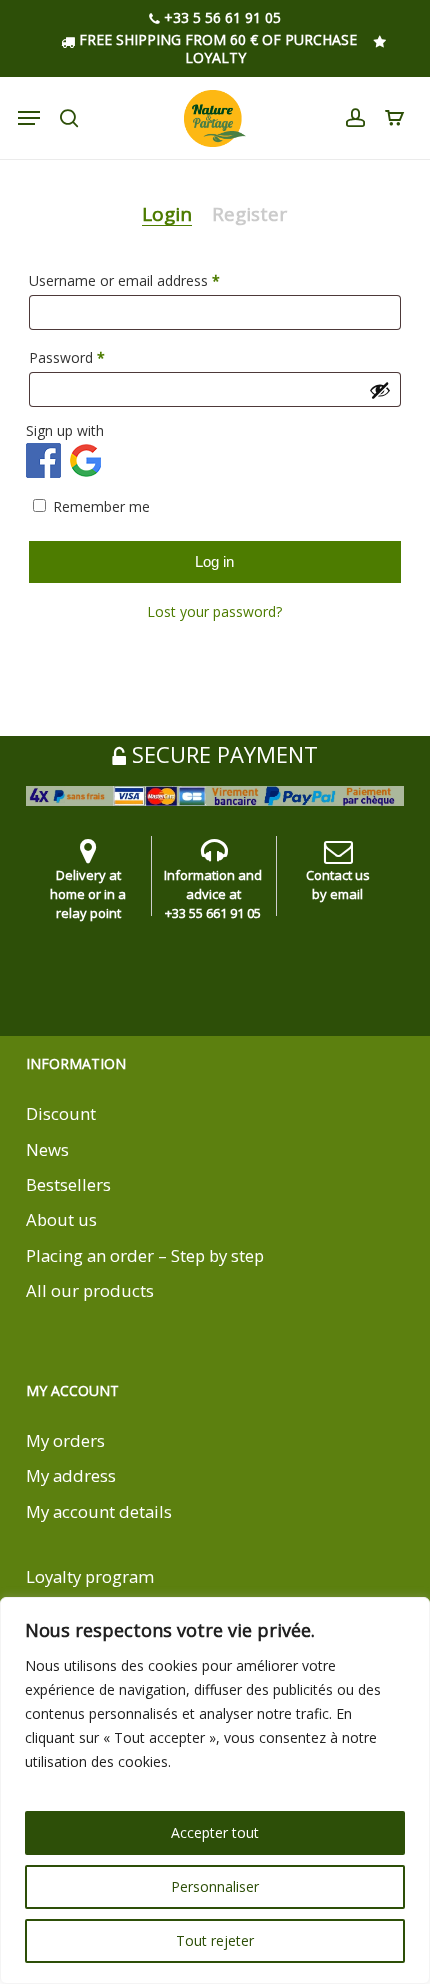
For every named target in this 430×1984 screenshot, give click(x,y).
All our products (90, 1290)
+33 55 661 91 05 (213, 913)
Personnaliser (215, 1886)
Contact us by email (338, 884)
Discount (61, 1113)
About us (61, 1219)
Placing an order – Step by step (145, 1255)
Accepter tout (215, 1832)
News (47, 1149)
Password (95, 357)
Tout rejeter (215, 1940)
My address (71, 1475)
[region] (215, 1790)
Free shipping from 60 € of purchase (216, 39)
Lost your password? (214, 611)
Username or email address (152, 280)
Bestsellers (68, 1184)
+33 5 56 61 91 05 (220, 18)
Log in (214, 561)
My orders (65, 1440)
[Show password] (380, 390)
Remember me (101, 506)
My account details (99, 1511)
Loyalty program (90, 1576)
